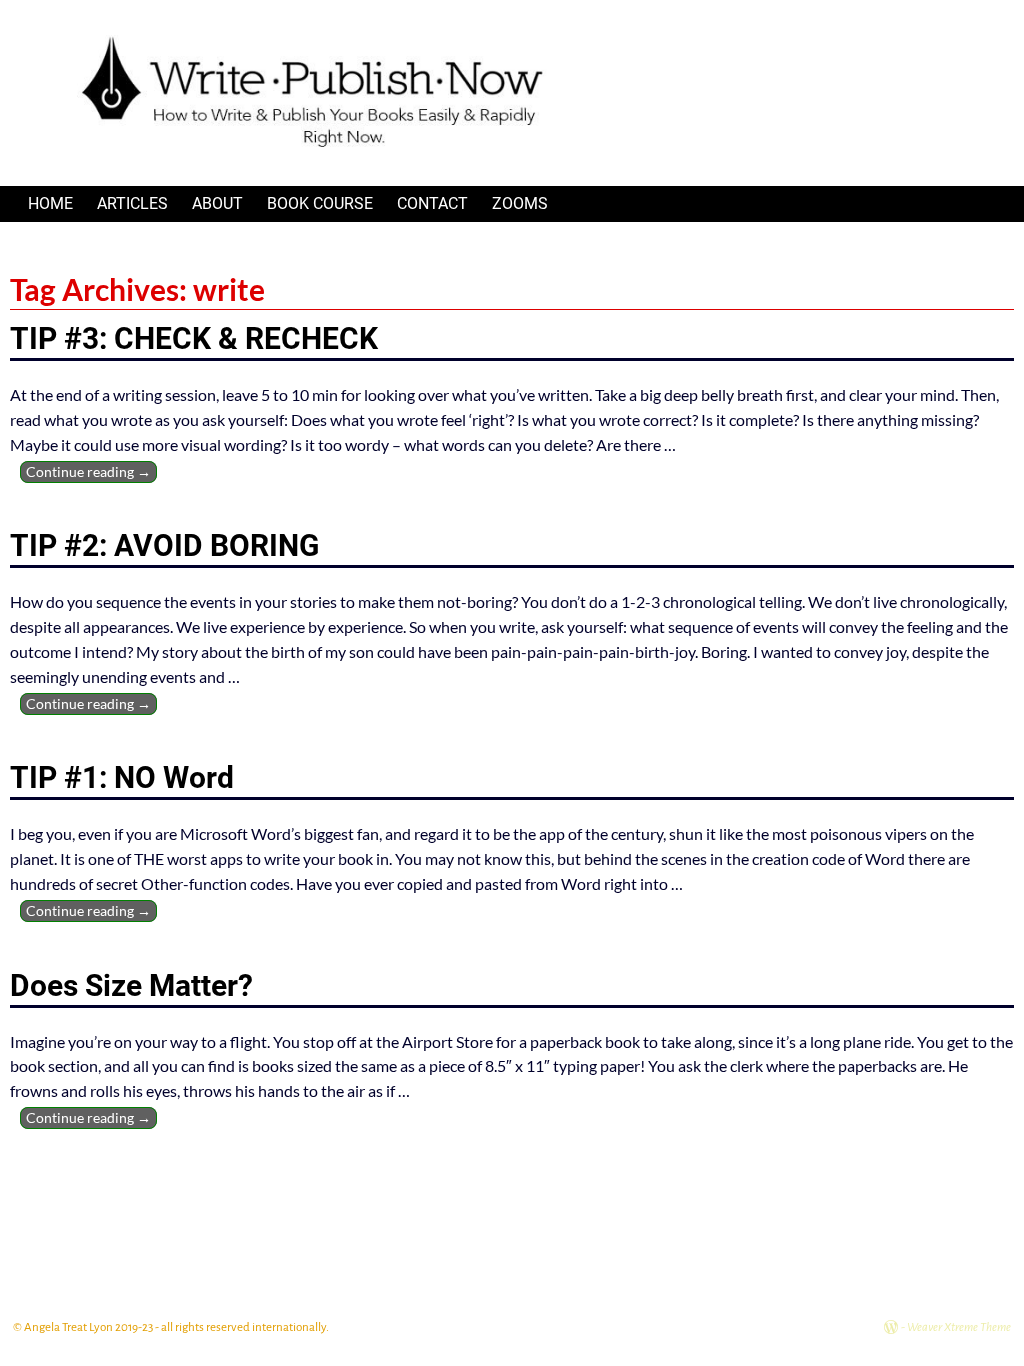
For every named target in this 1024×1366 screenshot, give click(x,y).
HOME (50, 203)
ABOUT (217, 203)
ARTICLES (132, 203)
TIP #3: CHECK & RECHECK (194, 338)
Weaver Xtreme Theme (959, 1327)
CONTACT (432, 203)
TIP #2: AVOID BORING (164, 545)
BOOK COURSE (320, 203)
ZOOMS (520, 203)
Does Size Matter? (131, 985)
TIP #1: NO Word (122, 777)
